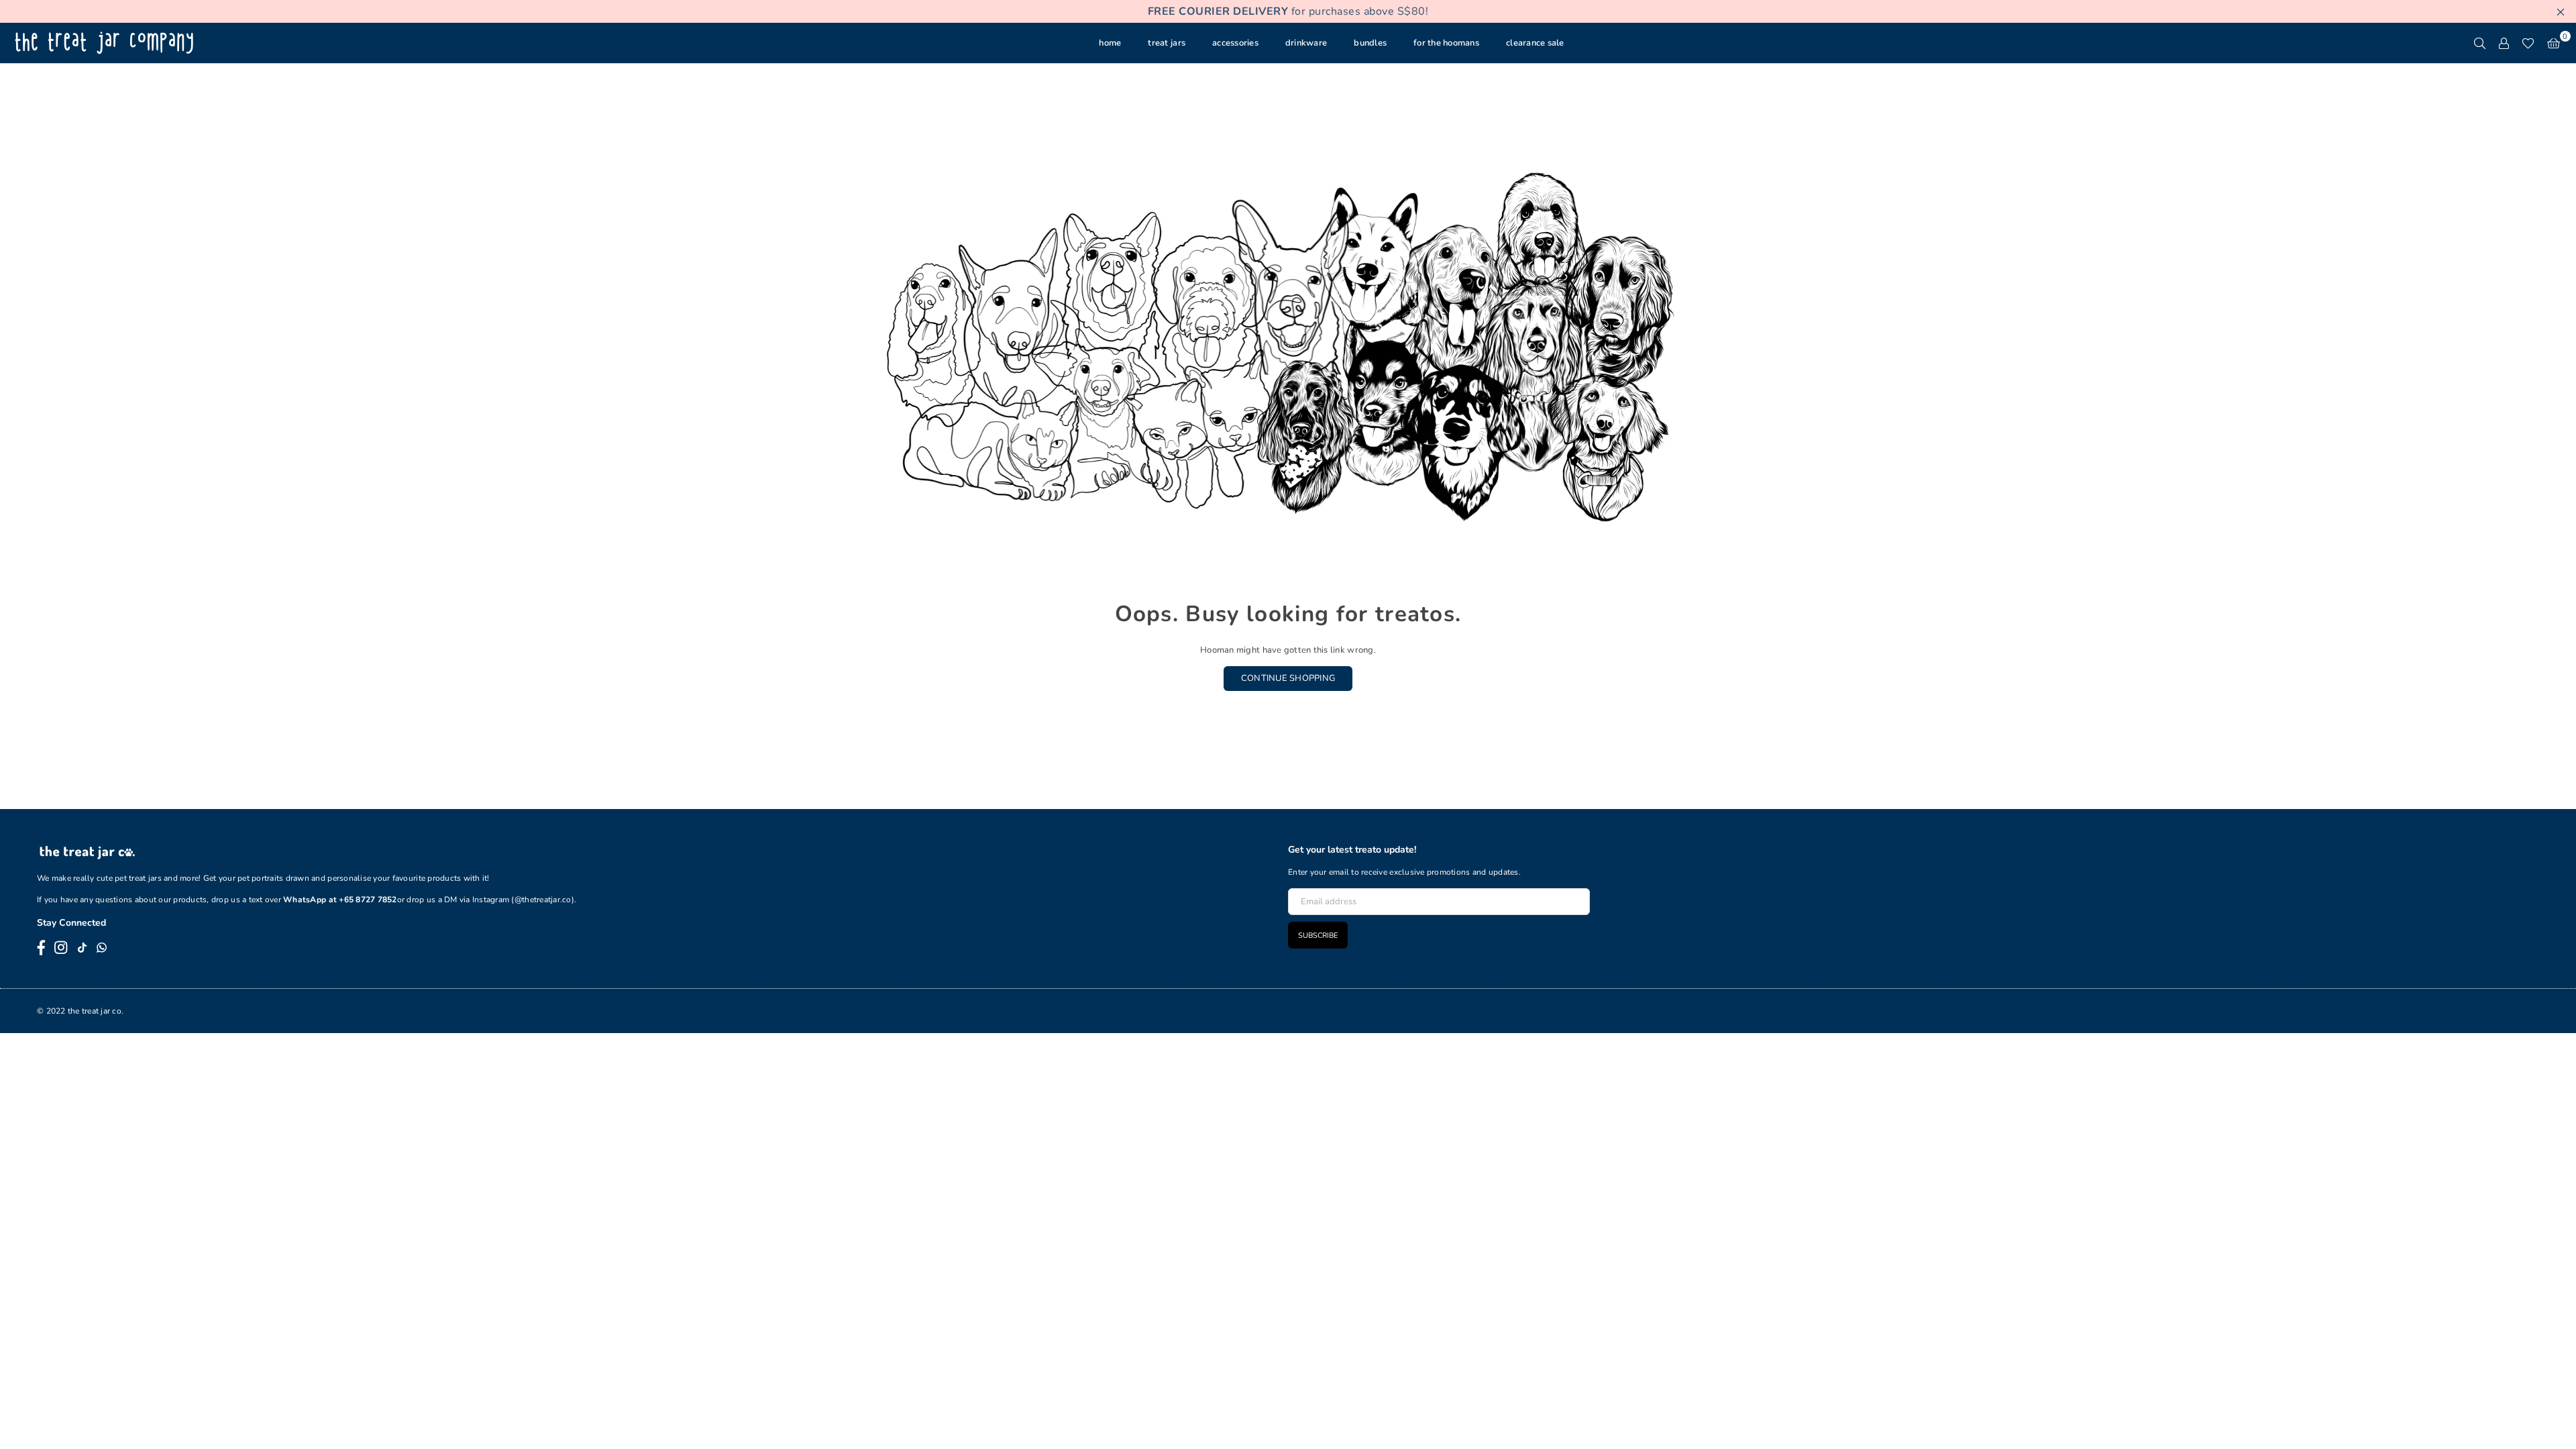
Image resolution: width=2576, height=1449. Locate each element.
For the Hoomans (1446, 43)
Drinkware (1306, 43)
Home (1110, 43)
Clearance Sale (1535, 43)
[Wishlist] (2528, 43)
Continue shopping (1288, 678)
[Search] (2479, 43)
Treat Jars (1167, 43)
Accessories (1235, 43)
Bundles (1370, 43)
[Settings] (2504, 43)
